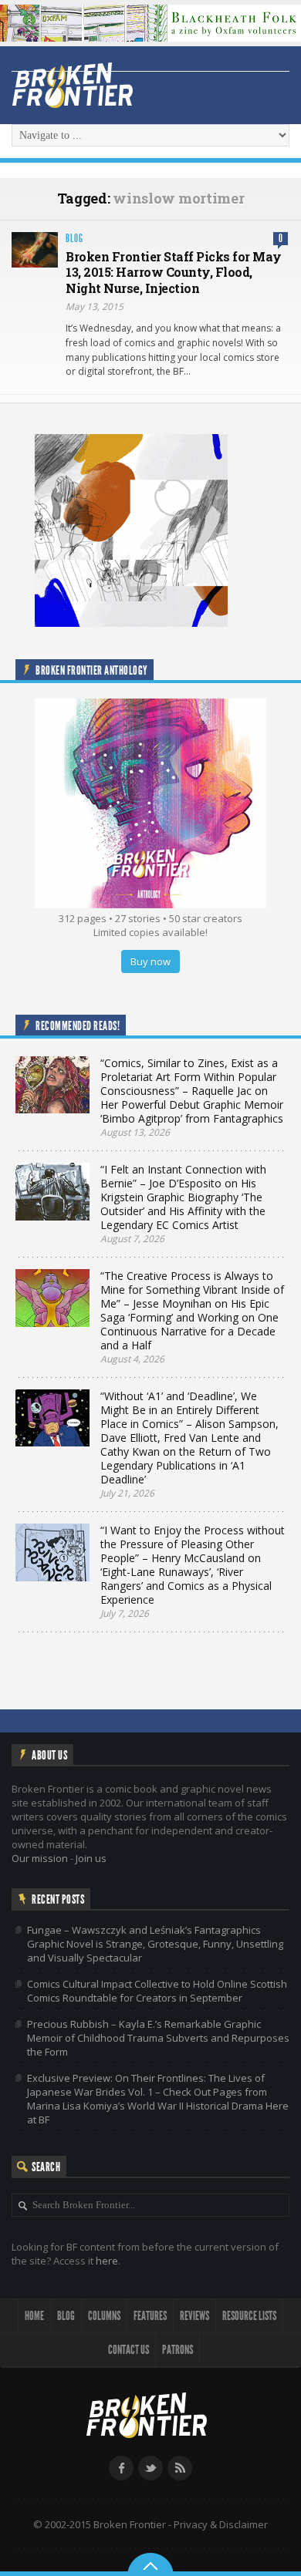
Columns (104, 2316)
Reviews (194, 2316)
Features (150, 2316)
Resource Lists (249, 2316)
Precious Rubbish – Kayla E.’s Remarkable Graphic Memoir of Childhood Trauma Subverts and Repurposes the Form (158, 2038)
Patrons (178, 2350)
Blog (74, 239)
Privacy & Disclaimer (221, 2524)
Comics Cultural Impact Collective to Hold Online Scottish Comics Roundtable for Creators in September (157, 1991)
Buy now (150, 961)
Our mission (40, 1858)
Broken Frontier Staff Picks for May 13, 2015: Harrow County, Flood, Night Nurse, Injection (174, 273)
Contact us (129, 2350)
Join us (91, 1858)
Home (34, 2316)
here (107, 2261)
